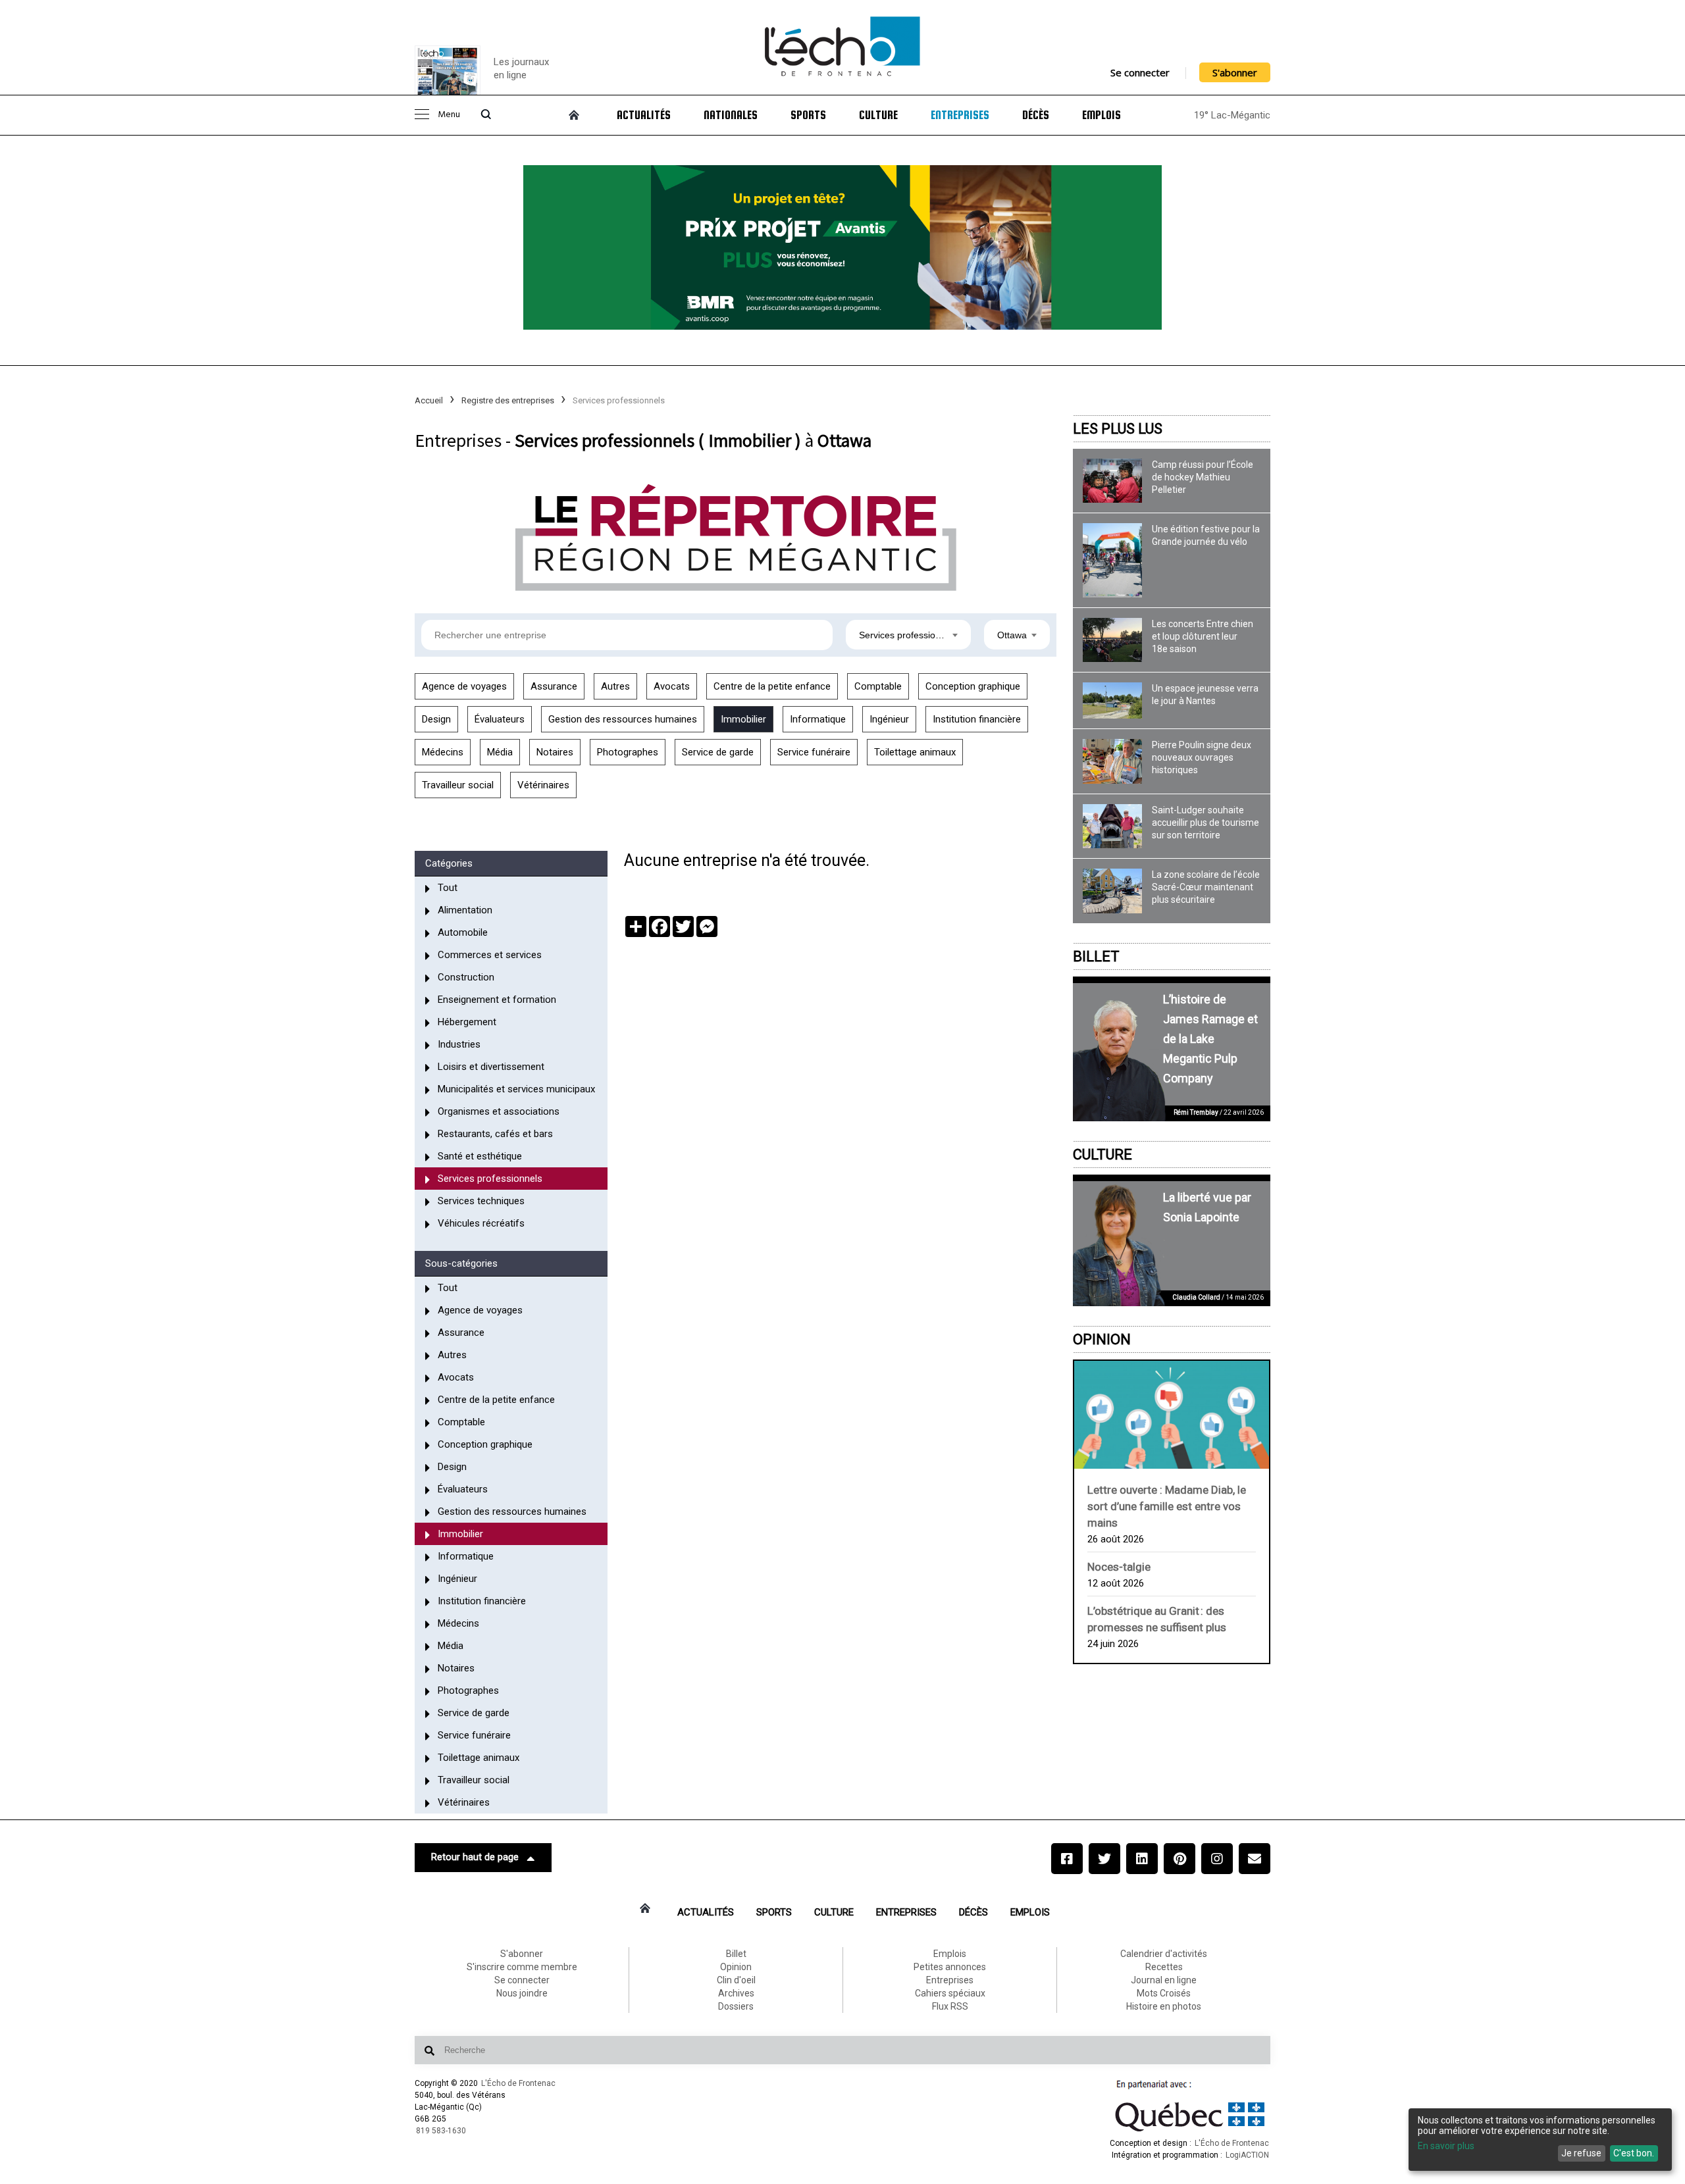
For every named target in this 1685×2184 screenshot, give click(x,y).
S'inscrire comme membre (522, 1967)
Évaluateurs (500, 719)
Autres (615, 686)
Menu (449, 115)
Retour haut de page (475, 1857)
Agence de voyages (464, 686)
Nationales (731, 115)
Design (436, 719)
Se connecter (1140, 72)
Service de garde (718, 752)
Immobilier (743, 719)
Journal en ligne (1164, 1980)
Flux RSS (950, 2006)
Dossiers (736, 2006)
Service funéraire (814, 752)
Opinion (1102, 1339)
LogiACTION (1247, 2155)
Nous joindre (522, 1993)
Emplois (1102, 115)
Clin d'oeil (736, 1980)
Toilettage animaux (915, 752)
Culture (878, 115)
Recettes (1164, 1967)
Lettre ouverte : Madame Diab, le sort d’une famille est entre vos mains (1167, 1506)
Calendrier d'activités (1164, 1954)
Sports (808, 115)
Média (500, 752)
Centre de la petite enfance (772, 686)
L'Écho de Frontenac (518, 2083)
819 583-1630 (441, 2131)
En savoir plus (1446, 2146)
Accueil (429, 400)
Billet (1096, 956)
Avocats (672, 686)
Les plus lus (1118, 429)
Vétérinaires (543, 785)
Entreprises (960, 115)
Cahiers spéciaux (950, 1993)
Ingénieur (889, 719)
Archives (736, 1993)
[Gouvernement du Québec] (1190, 2131)
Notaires (555, 752)
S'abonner (1235, 72)
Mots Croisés (1164, 1993)
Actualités (644, 115)
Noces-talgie (1119, 1567)
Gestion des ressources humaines (623, 719)
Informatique (818, 719)
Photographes (628, 752)
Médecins (443, 752)
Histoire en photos (1164, 2006)
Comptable (878, 686)
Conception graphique (973, 686)
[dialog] (1540, 2140)
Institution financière (977, 719)
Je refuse (1581, 2153)
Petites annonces (950, 1967)
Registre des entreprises (508, 400)
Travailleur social (458, 785)
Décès (1036, 115)
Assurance (554, 686)
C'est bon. (1634, 2153)
